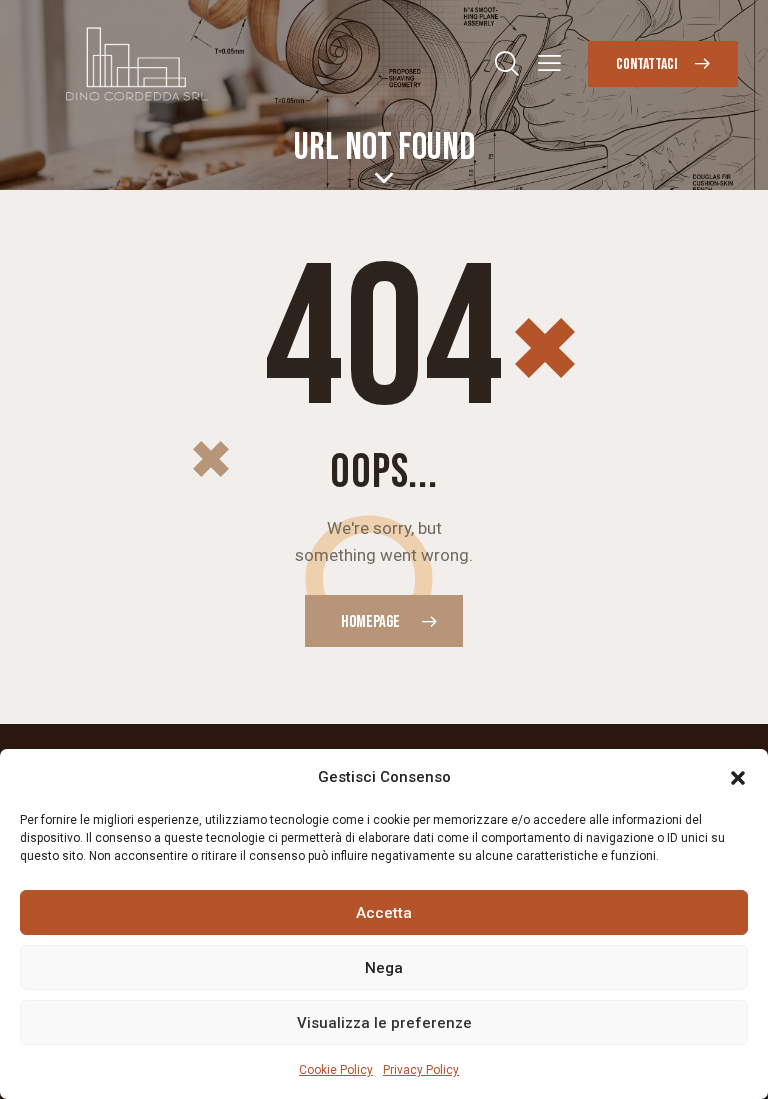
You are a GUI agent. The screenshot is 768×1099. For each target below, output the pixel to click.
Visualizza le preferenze (384, 1023)
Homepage (370, 622)
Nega (384, 968)
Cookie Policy (336, 1070)
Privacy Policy (421, 1070)
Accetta (384, 913)
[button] (738, 778)
